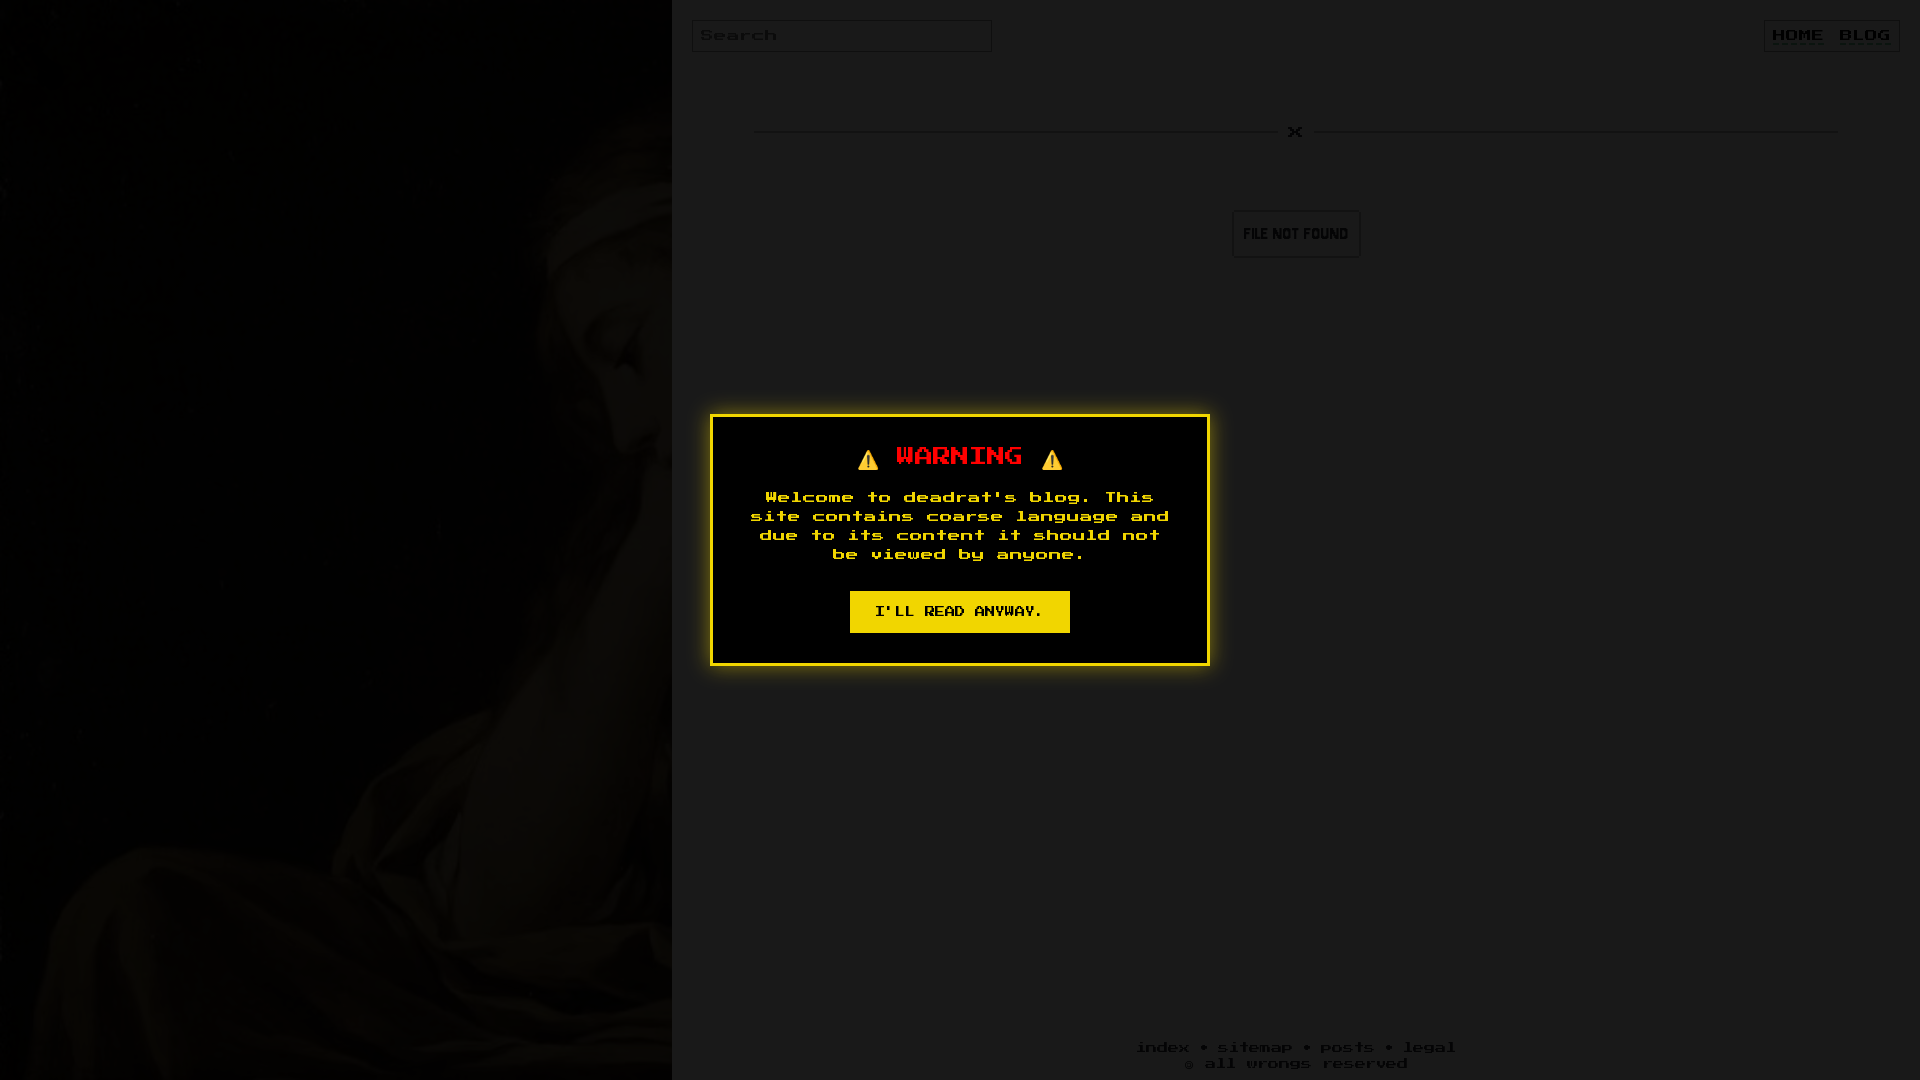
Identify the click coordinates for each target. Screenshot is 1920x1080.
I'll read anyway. (960, 612)
